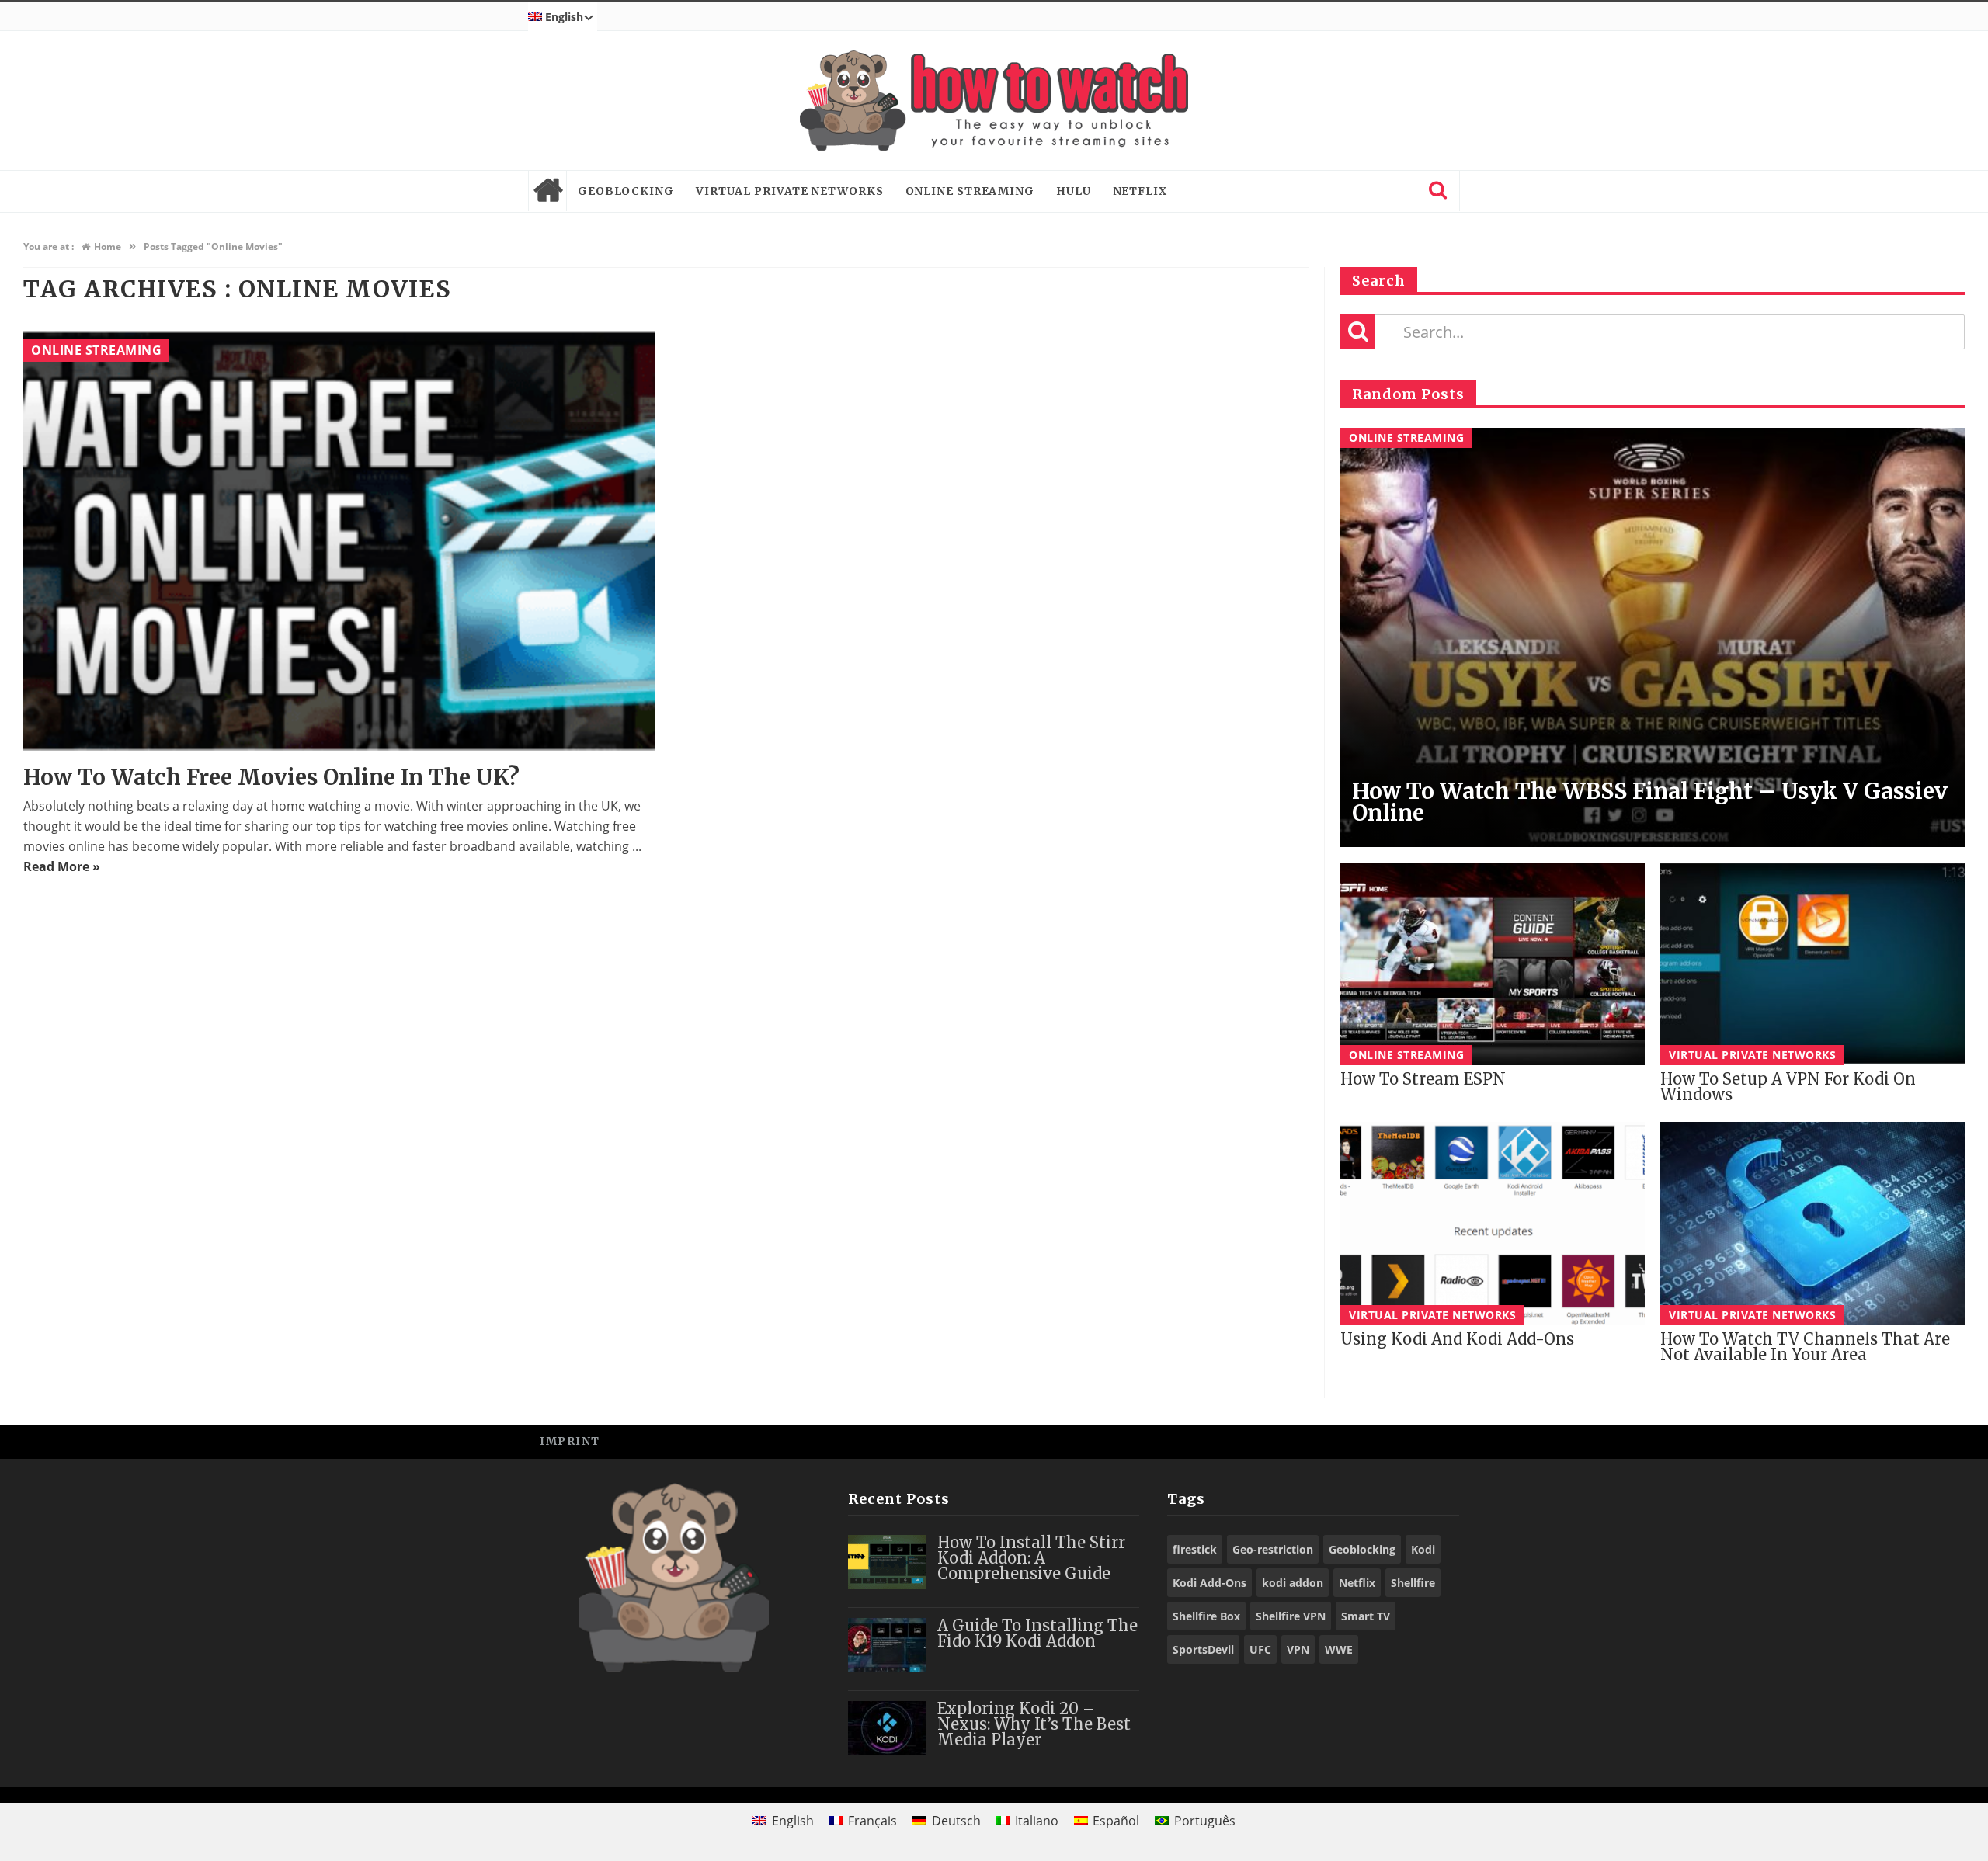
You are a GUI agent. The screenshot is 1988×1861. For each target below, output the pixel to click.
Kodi (1423, 1549)
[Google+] (1405, 1441)
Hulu (1074, 191)
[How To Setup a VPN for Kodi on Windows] (1812, 964)
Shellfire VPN (1291, 1616)
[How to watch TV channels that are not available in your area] (1812, 1223)
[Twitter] (1370, 1441)
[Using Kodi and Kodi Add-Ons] (1493, 1223)
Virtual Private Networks (790, 191)
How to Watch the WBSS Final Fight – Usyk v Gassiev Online (1650, 802)
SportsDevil (1203, 1649)
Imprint (570, 1441)
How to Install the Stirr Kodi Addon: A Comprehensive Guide (1031, 1558)
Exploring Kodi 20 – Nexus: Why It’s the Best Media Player (1034, 1724)
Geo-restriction (1273, 1549)
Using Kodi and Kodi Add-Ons (1457, 1339)
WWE (1339, 1649)
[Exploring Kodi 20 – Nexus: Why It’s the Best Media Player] (887, 1728)
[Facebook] (1335, 1441)
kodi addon (1293, 1583)
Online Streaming (970, 191)
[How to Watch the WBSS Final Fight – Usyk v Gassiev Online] (1653, 637)
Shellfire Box (1206, 1616)
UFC (1260, 1649)
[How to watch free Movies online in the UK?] (339, 541)
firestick (1195, 1549)
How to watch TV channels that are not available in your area (1805, 1347)
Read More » (62, 866)
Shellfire (1413, 1583)
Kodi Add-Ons (1209, 1583)
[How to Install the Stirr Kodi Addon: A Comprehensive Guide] (887, 1562)
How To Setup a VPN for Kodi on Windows (1788, 1087)
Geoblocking (626, 191)
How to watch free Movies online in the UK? (271, 777)
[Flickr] (1440, 1441)
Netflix (1140, 191)
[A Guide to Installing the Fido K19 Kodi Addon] (887, 1645)
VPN (1298, 1649)
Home (547, 191)
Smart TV (1366, 1616)
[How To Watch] (994, 101)
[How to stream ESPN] (1493, 964)
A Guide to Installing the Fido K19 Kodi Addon (1037, 1633)
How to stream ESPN (1423, 1079)
